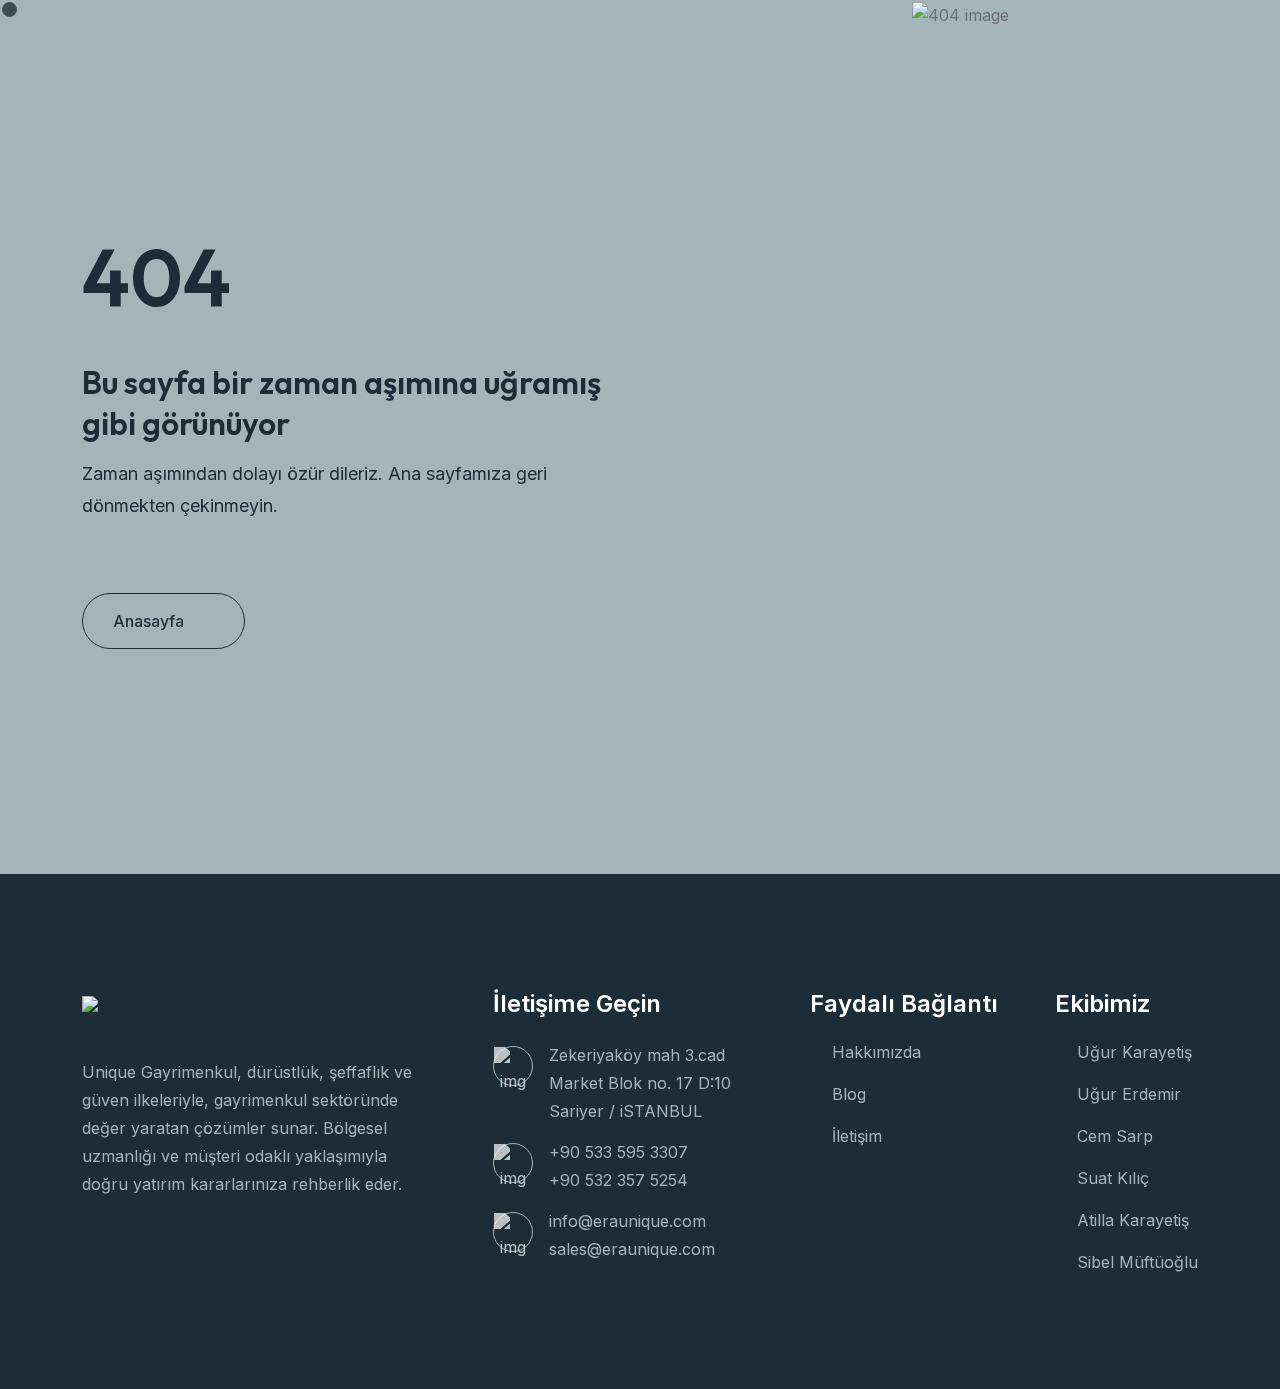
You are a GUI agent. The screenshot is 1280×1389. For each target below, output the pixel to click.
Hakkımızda (876, 1052)
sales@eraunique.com (632, 1249)
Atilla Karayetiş (1133, 1220)
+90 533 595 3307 (618, 1152)
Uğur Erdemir (1129, 1094)
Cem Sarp (1115, 1136)
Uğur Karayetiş (1134, 1052)
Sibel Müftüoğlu (1137, 1262)
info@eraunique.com (627, 1221)
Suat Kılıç (1113, 1178)
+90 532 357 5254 (618, 1180)
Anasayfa (148, 621)
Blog (849, 1094)
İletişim (857, 1136)
